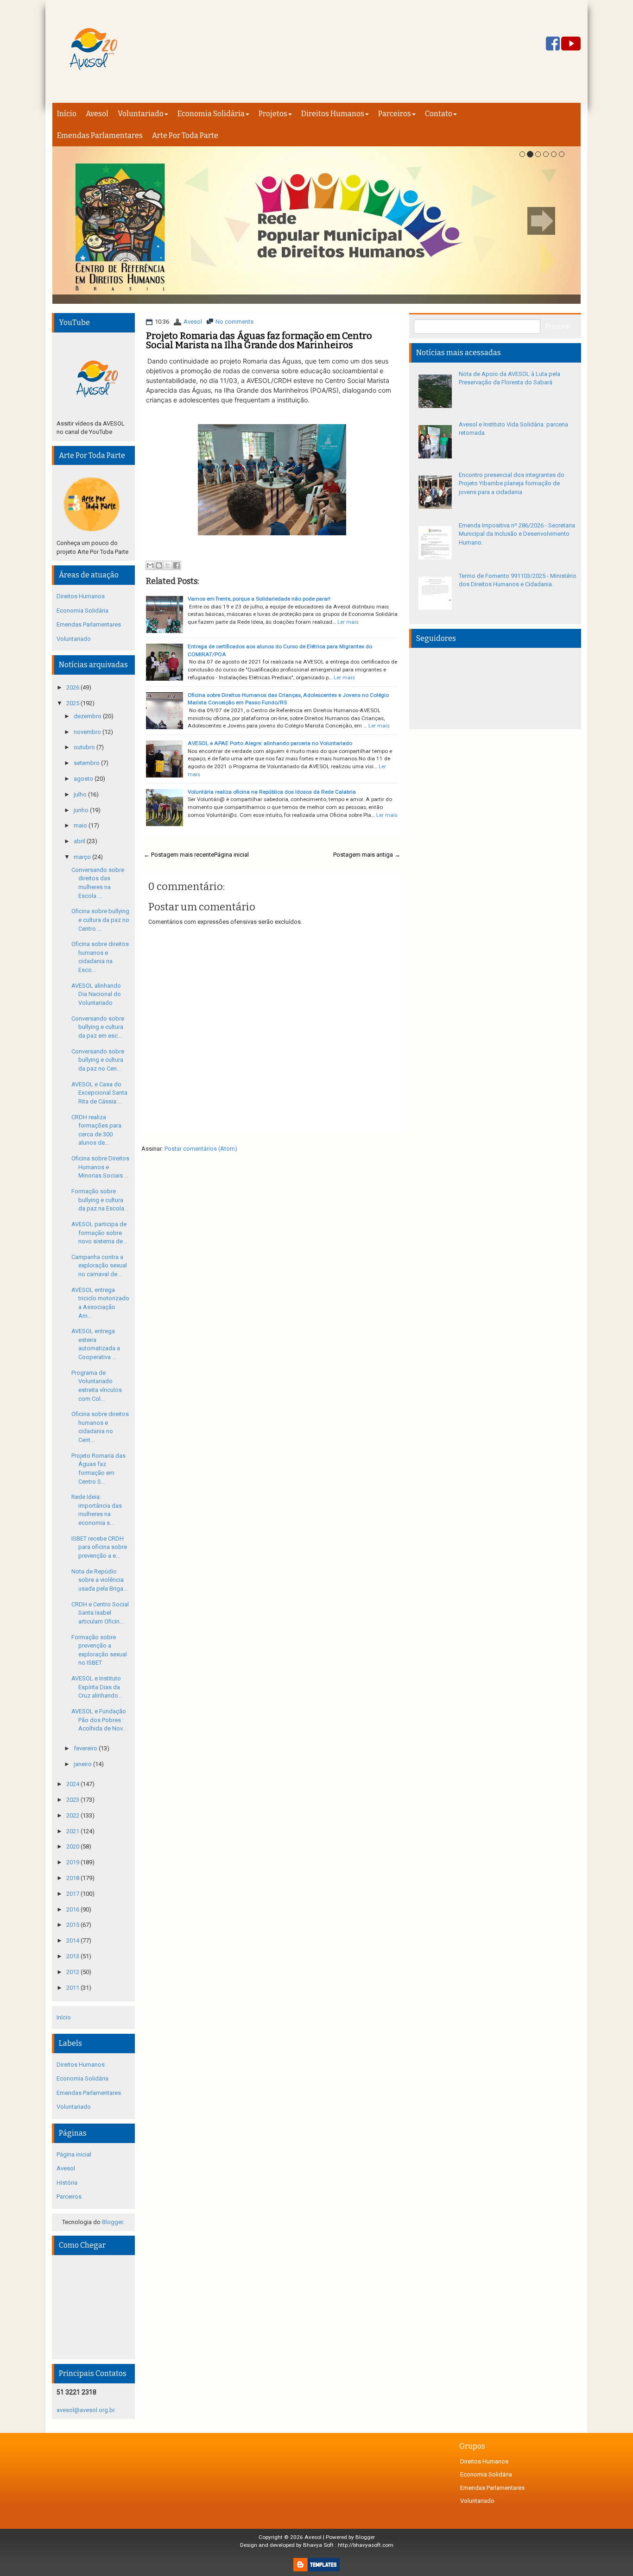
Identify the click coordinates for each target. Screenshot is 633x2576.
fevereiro (86, 1748)
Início (67, 114)
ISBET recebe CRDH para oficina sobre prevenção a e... (99, 1547)
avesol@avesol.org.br (86, 2410)
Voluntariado (141, 114)
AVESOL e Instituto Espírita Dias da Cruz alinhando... (97, 1687)
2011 (73, 1988)
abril (80, 841)
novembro (88, 732)
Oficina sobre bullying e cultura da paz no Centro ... (100, 920)
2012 (73, 1972)
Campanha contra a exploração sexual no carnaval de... (99, 1266)
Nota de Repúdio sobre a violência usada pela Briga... (99, 1580)
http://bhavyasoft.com (366, 2545)
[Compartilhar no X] (168, 565)
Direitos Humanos (333, 114)
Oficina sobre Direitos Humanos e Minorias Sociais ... (100, 1167)
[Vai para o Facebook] (553, 44)
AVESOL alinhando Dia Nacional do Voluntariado (96, 994)
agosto (84, 779)
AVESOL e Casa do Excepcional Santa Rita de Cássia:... (99, 1093)
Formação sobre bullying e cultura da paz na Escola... (100, 1200)
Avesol (97, 114)
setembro (87, 763)
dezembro (88, 716)
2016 (73, 1909)
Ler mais (348, 622)
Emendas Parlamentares (100, 135)
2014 (73, 1940)
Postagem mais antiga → (367, 855)
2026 (73, 687)
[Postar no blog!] (159, 565)
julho (81, 794)
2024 (73, 1784)
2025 (73, 703)
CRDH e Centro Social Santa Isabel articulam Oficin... (100, 1613)
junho (82, 810)
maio (81, 825)
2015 (73, 1925)
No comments (234, 322)
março (83, 857)
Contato (439, 114)
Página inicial (231, 855)
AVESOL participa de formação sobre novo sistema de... (99, 1233)
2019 (73, 1862)
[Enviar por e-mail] (150, 565)
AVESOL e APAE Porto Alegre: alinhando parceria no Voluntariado (270, 743)
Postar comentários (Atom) (201, 1149)
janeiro (83, 1764)
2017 (73, 1894)
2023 (73, 1800)
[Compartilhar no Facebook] (177, 565)
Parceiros (395, 114)
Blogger (112, 2222)
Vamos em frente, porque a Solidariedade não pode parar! (259, 599)
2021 (73, 1831)
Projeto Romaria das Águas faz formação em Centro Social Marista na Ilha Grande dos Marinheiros (259, 340)
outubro (85, 747)
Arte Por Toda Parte (185, 135)
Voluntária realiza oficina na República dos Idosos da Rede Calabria (272, 792)
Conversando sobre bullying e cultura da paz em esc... (98, 1027)
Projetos (273, 114)
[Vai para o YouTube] (571, 44)
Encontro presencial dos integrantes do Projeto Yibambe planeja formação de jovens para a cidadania (512, 483)
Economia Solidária (211, 114)
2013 (73, 1956)
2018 (73, 1878)
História (67, 2183)
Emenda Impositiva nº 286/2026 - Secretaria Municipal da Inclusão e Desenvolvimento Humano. (517, 534)
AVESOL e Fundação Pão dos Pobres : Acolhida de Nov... (99, 1720)
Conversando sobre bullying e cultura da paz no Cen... (98, 1060)
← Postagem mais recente (179, 855)
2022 (73, 1815)
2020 (73, 1846)
